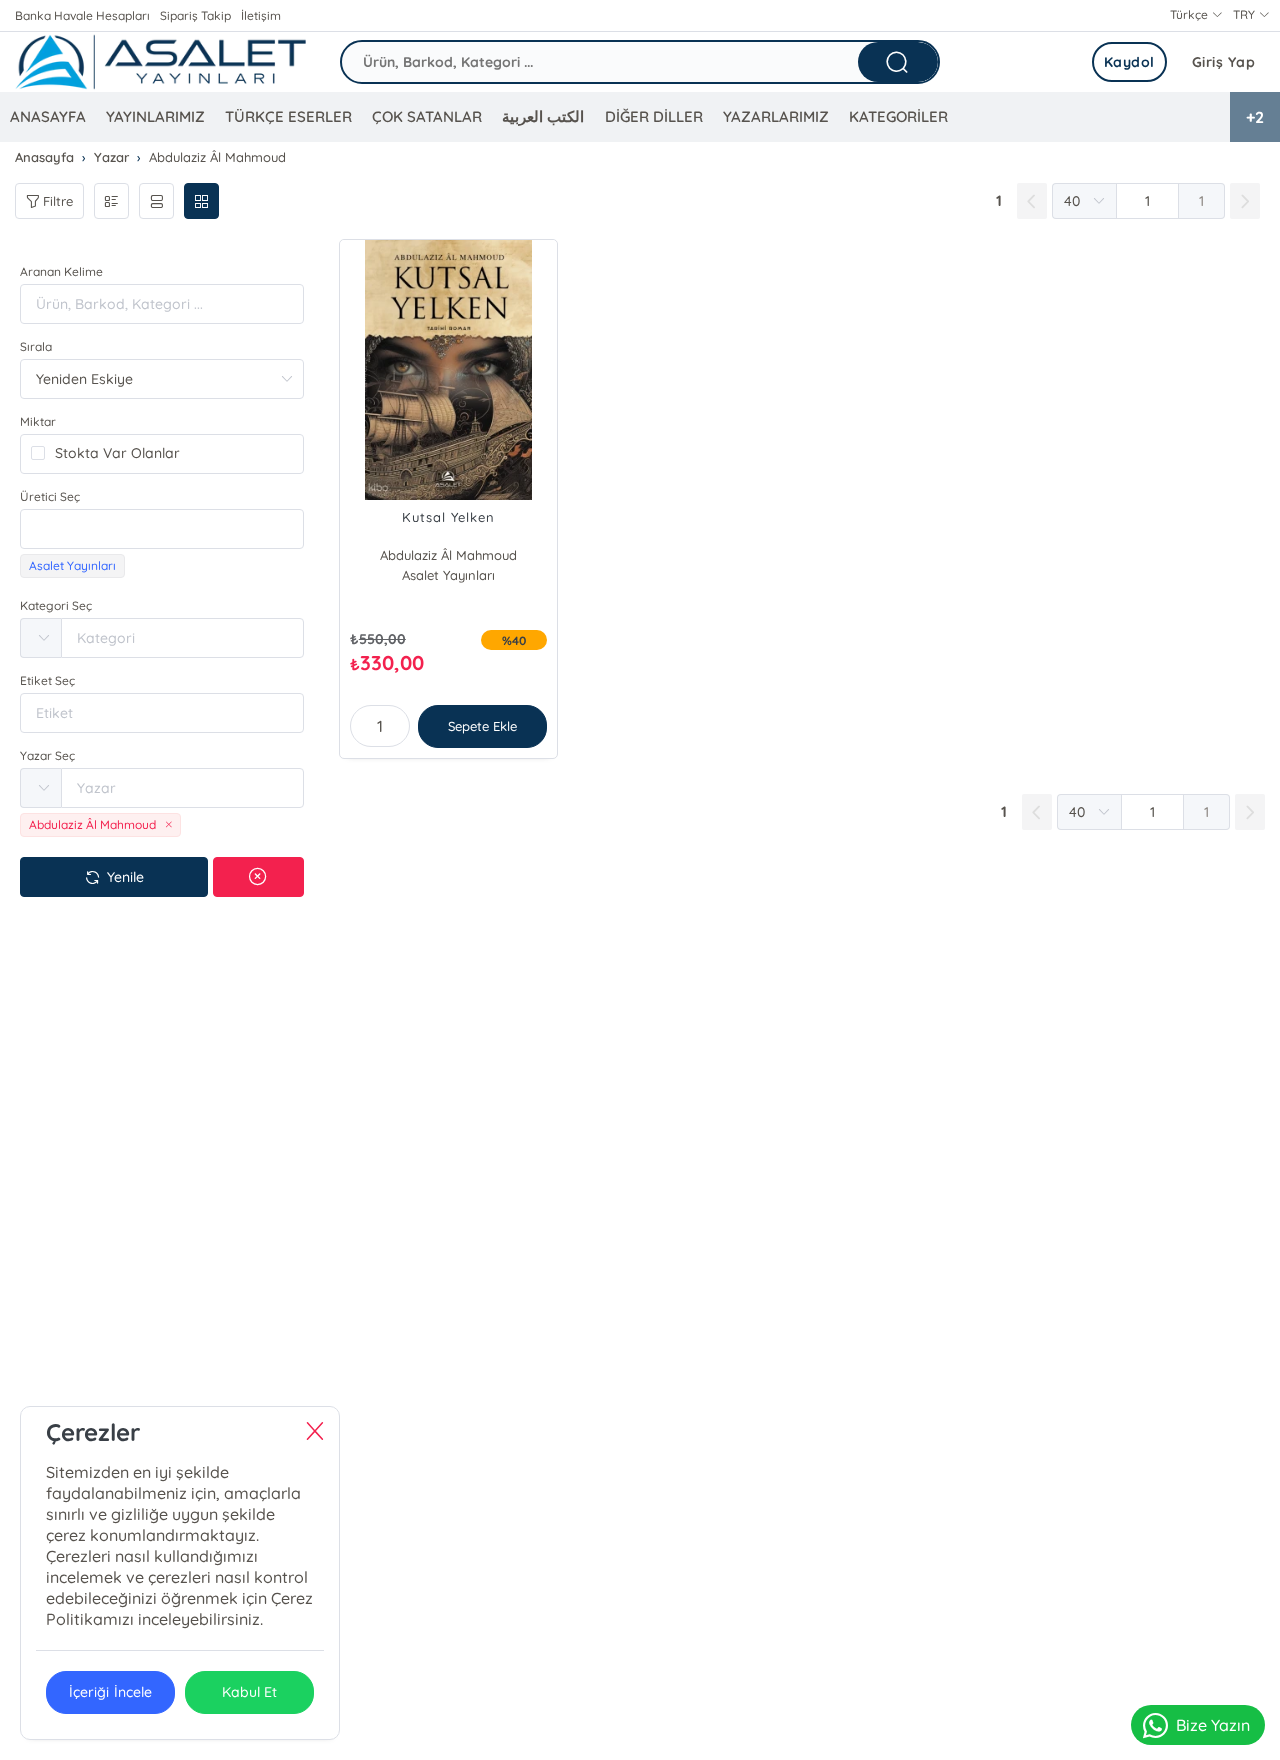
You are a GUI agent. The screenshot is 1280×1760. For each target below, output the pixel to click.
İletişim (261, 15)
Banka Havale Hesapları (82, 15)
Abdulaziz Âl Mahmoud (448, 555)
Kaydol (1129, 62)
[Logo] (160, 62)
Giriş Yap (1224, 62)
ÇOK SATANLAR (427, 116)
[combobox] (162, 529)
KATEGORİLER (898, 116)
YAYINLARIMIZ (155, 116)
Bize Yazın (1213, 1725)
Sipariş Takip (195, 15)
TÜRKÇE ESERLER (288, 116)
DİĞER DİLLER (654, 116)
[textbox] (162, 529)
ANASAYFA (48, 116)
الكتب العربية (543, 116)
